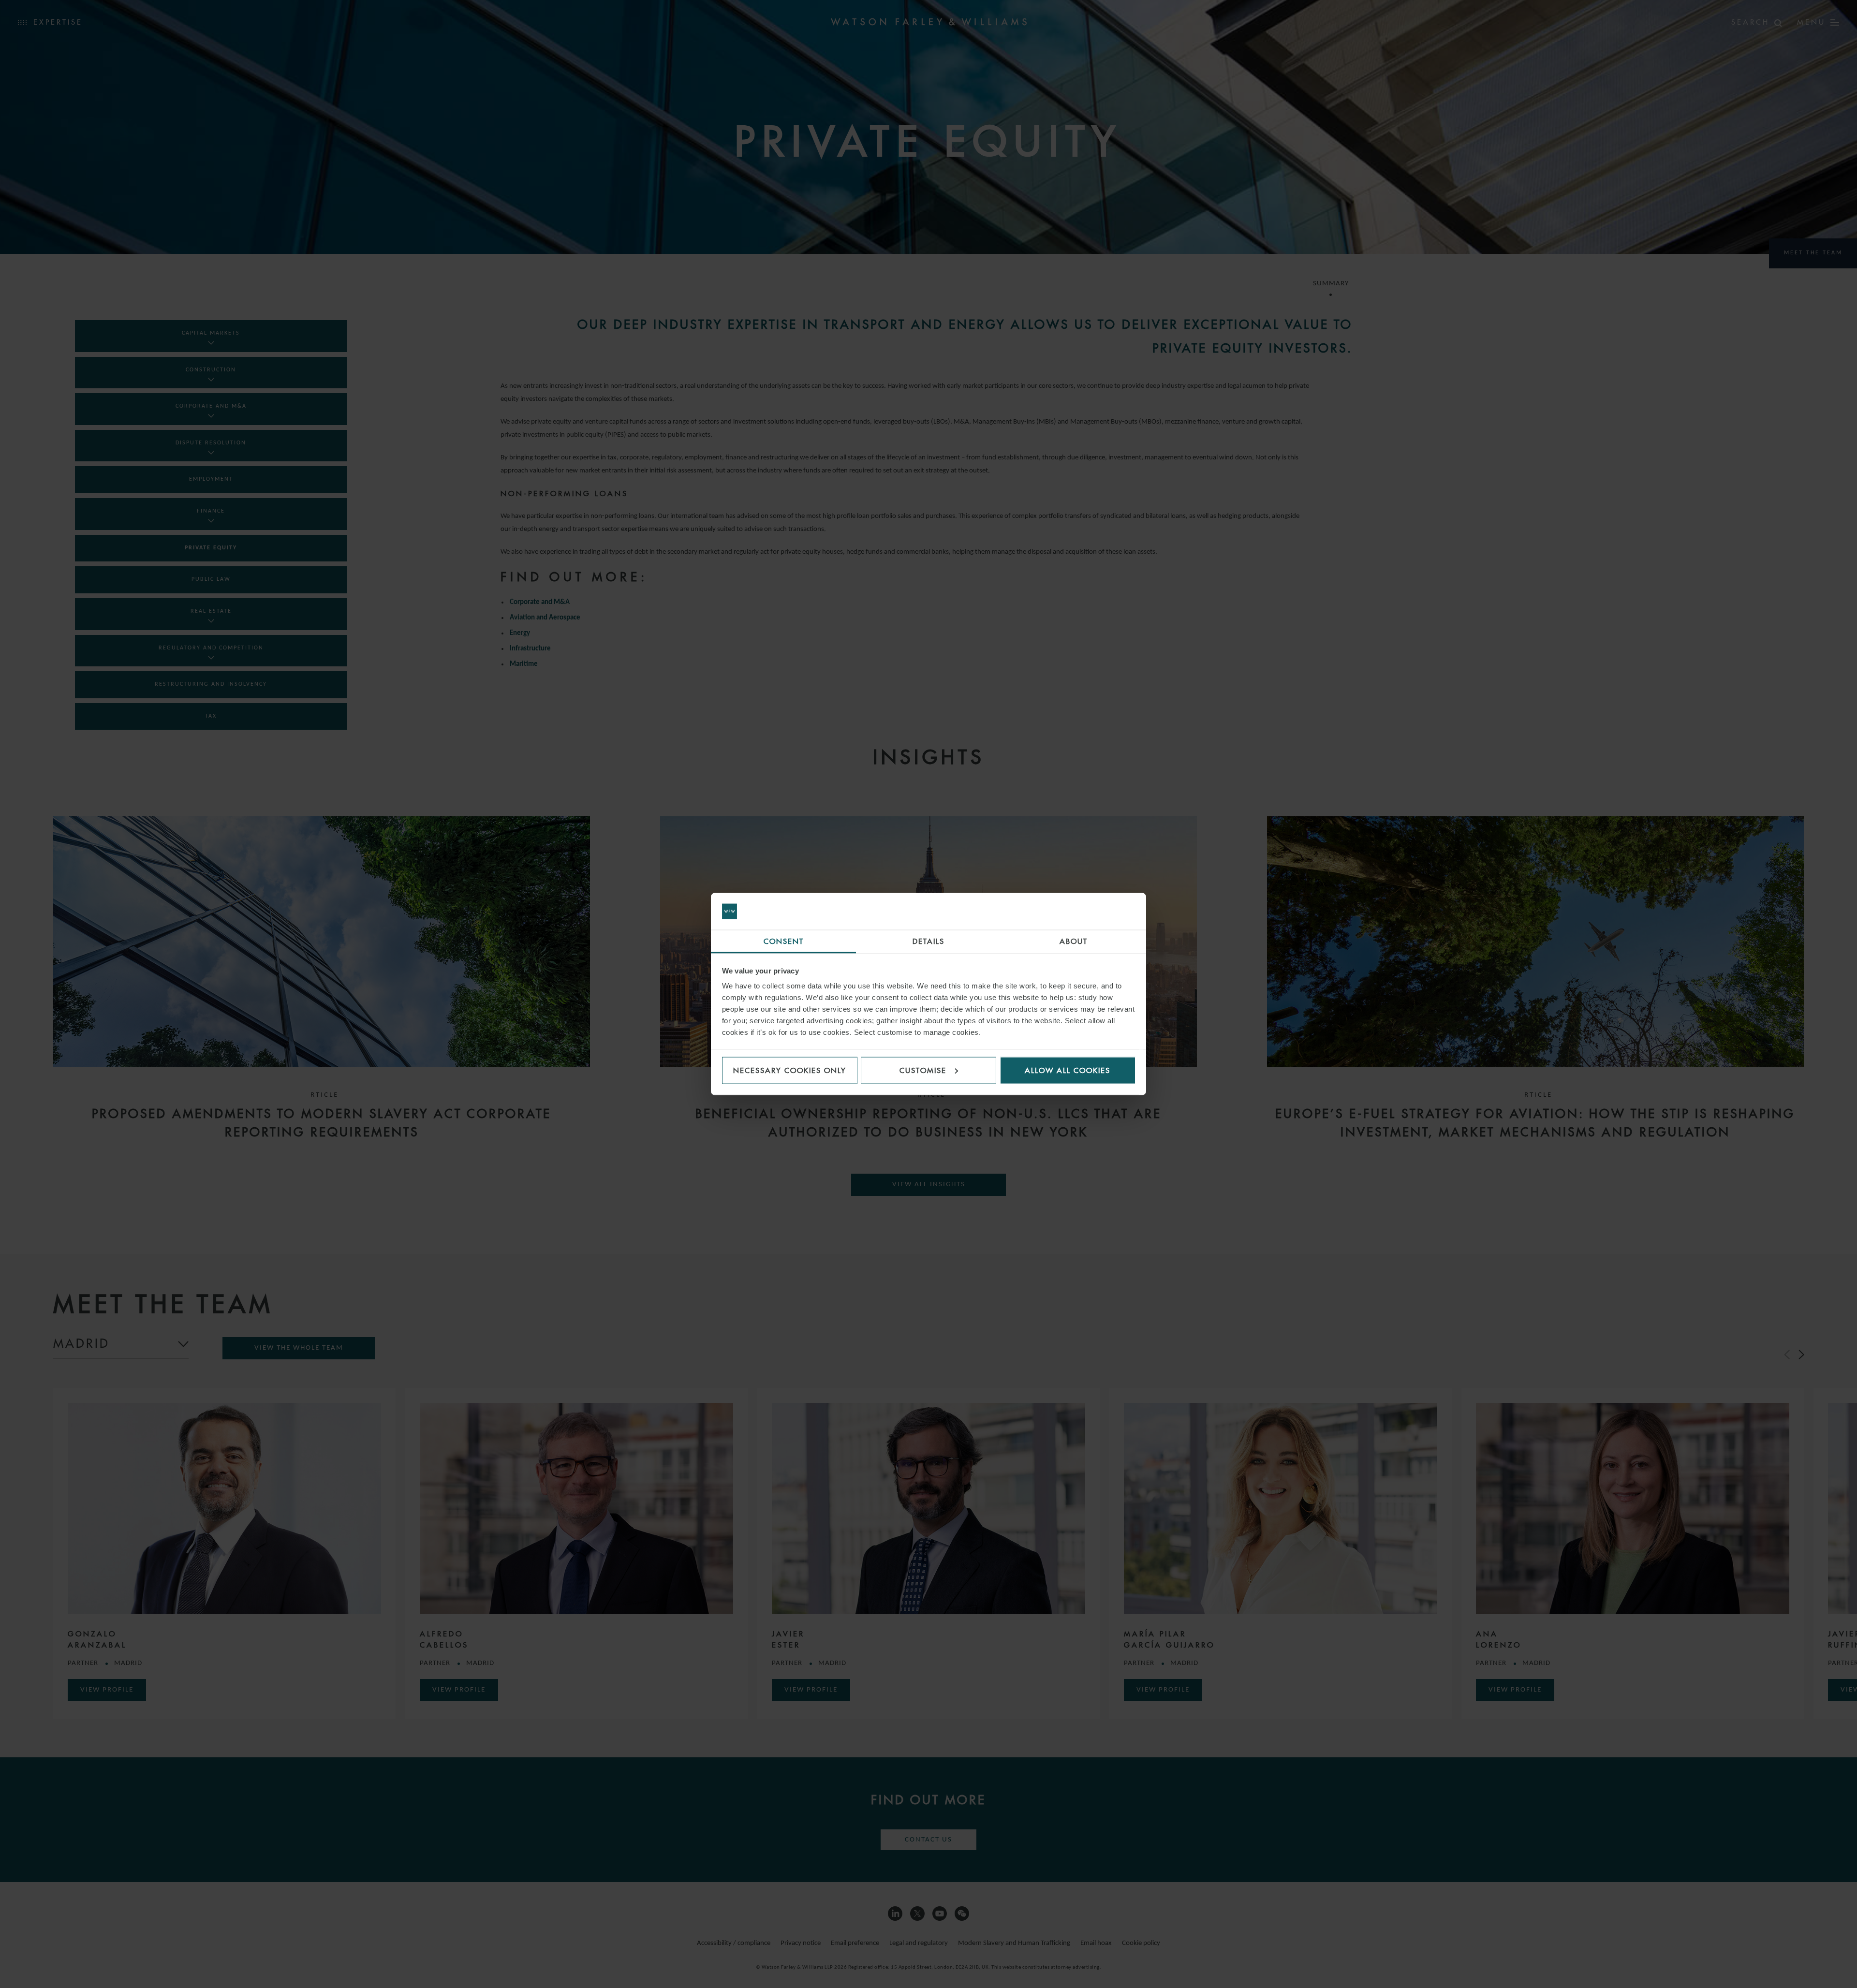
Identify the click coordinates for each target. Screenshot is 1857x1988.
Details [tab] (928, 941)
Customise (923, 1070)
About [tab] (1074, 941)
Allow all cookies (1068, 1070)
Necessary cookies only (790, 1070)
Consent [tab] (784, 941)
